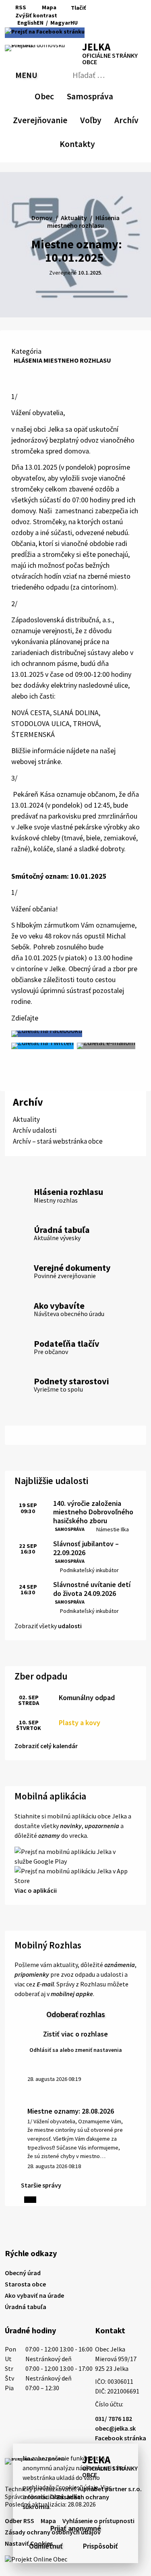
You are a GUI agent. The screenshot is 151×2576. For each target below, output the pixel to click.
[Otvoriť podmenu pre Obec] (50, 95)
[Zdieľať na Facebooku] (47, 1034)
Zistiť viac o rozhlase (75, 2034)
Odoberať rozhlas (76, 2014)
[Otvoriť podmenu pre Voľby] (97, 119)
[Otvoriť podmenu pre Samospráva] (109, 95)
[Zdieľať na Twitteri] (42, 1046)
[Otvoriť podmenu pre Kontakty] (88, 143)
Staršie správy (41, 2185)
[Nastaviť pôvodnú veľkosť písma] (75, 16)
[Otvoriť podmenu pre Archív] (134, 119)
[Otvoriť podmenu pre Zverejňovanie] (63, 119)
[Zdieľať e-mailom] (106, 1046)
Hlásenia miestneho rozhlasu (62, 360)
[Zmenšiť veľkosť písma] (65, 16)
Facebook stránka (121, 2438)
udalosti (70, 1626)
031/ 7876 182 (114, 2419)
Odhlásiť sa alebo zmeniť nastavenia (76, 2050)
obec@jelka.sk (115, 2428)
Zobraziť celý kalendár (46, 1746)
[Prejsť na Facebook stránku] (45, 33)
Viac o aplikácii (36, 1890)
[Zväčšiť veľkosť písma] (86, 16)
